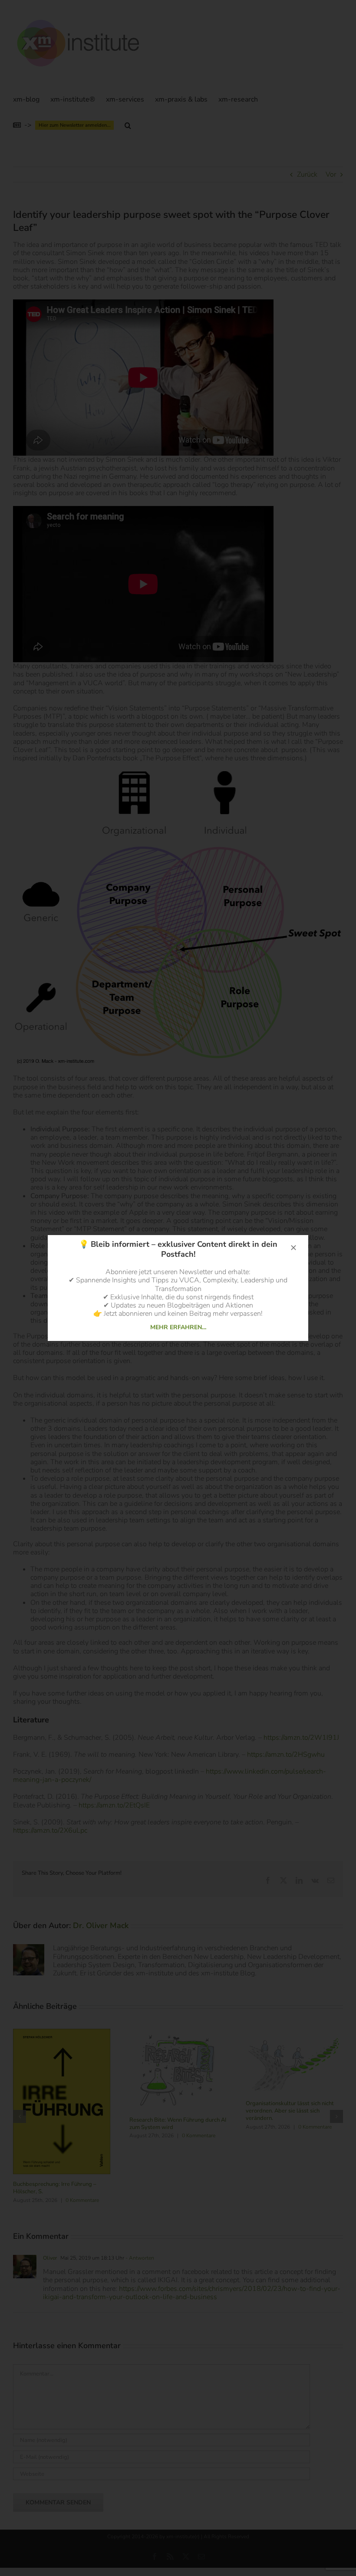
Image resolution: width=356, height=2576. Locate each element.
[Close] (293, 1248)
